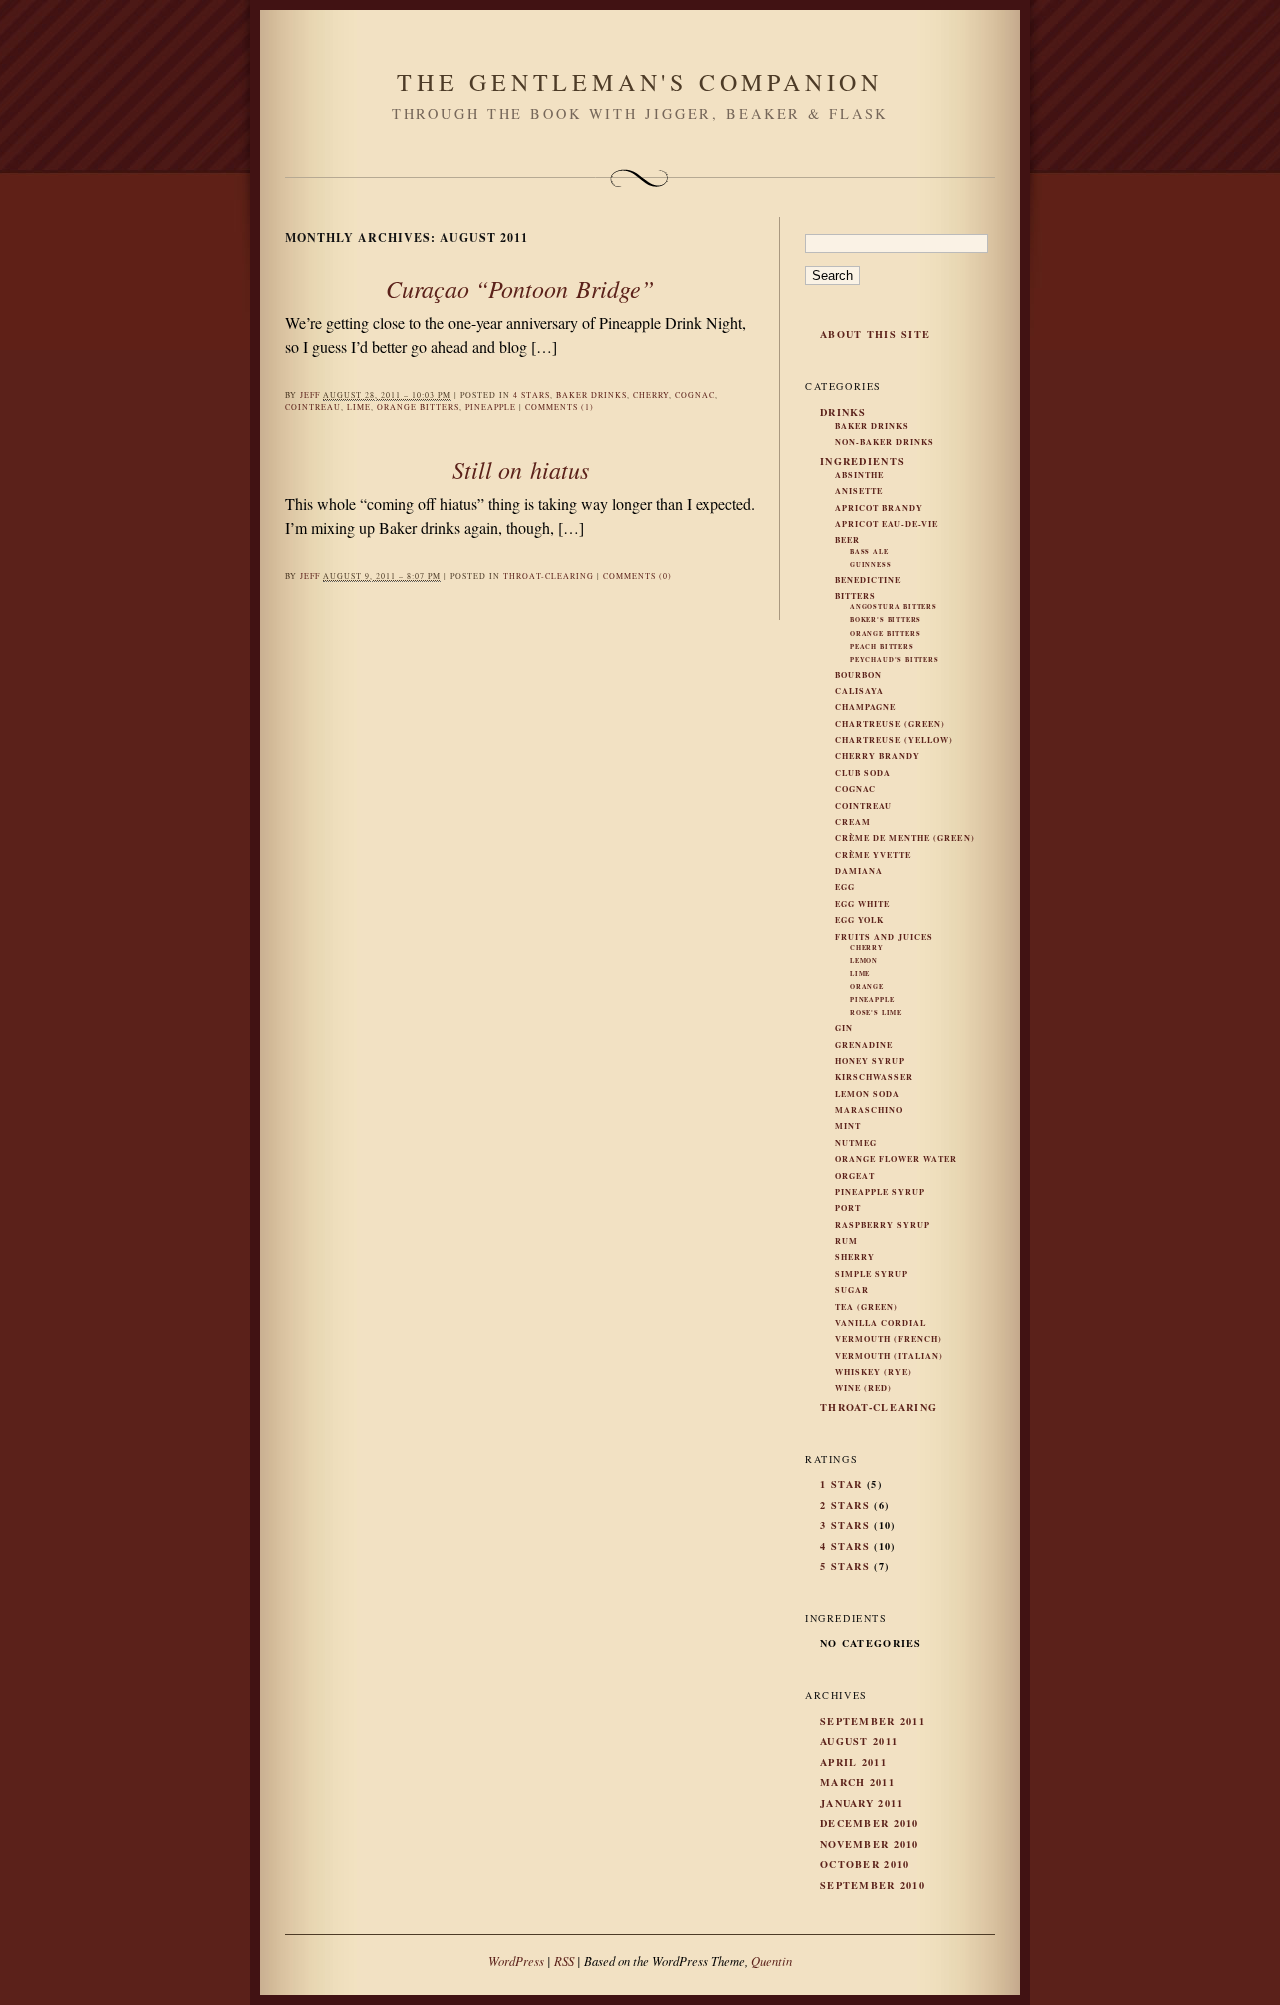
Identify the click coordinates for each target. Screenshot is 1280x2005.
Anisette (859, 491)
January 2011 (861, 1803)
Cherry (651, 395)
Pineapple (490, 407)
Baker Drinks (591, 395)
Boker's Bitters (885, 619)
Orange (867, 986)
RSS (564, 1960)
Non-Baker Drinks (884, 442)
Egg (845, 887)
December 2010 (869, 1823)
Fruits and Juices (884, 937)
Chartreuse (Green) (890, 724)
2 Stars (845, 1505)
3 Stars (845, 1525)
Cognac (695, 395)
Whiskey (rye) (873, 1372)
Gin (844, 1028)
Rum (846, 1241)
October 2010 (864, 1864)
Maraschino (869, 1110)
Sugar (852, 1290)
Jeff (310, 395)
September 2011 (872, 1721)
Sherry (855, 1257)
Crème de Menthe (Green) (905, 838)
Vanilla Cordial (880, 1323)
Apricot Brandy (879, 508)
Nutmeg (856, 1143)
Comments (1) (559, 407)
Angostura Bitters (893, 606)
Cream (853, 822)
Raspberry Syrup (882, 1225)
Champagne (865, 707)
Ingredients (862, 461)
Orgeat (855, 1176)
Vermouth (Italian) (889, 1356)
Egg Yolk (859, 920)
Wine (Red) (863, 1388)
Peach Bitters (882, 646)
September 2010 (872, 1885)
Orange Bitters (418, 407)
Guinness (871, 564)
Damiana (859, 871)
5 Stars (845, 1566)
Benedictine (868, 580)
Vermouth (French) (888, 1339)
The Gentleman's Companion (640, 82)
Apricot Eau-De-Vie (886, 524)
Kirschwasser (874, 1077)
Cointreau (313, 407)
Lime (359, 407)
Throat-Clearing (548, 576)
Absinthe (859, 475)
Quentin (771, 1960)
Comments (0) (637, 576)
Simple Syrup (871, 1274)
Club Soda (863, 773)
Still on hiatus (520, 469)
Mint (848, 1126)
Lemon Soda (867, 1094)
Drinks (843, 412)
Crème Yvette (873, 855)
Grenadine (864, 1045)
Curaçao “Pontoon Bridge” (520, 288)
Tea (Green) (866, 1307)
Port (848, 1208)
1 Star (841, 1484)
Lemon (864, 960)
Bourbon (858, 675)
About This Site (875, 334)
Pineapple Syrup (880, 1192)
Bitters (855, 596)
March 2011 (857, 1782)
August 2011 (859, 1741)
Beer (847, 540)
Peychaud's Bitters (894, 659)
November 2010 (869, 1844)
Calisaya (859, 691)
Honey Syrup (870, 1061)
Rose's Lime (876, 1012)
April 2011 (853, 1762)
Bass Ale (869, 551)
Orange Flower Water (896, 1159)
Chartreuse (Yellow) (894, 740)
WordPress (516, 1960)
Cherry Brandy (877, 756)
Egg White (862, 904)
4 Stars (531, 395)
